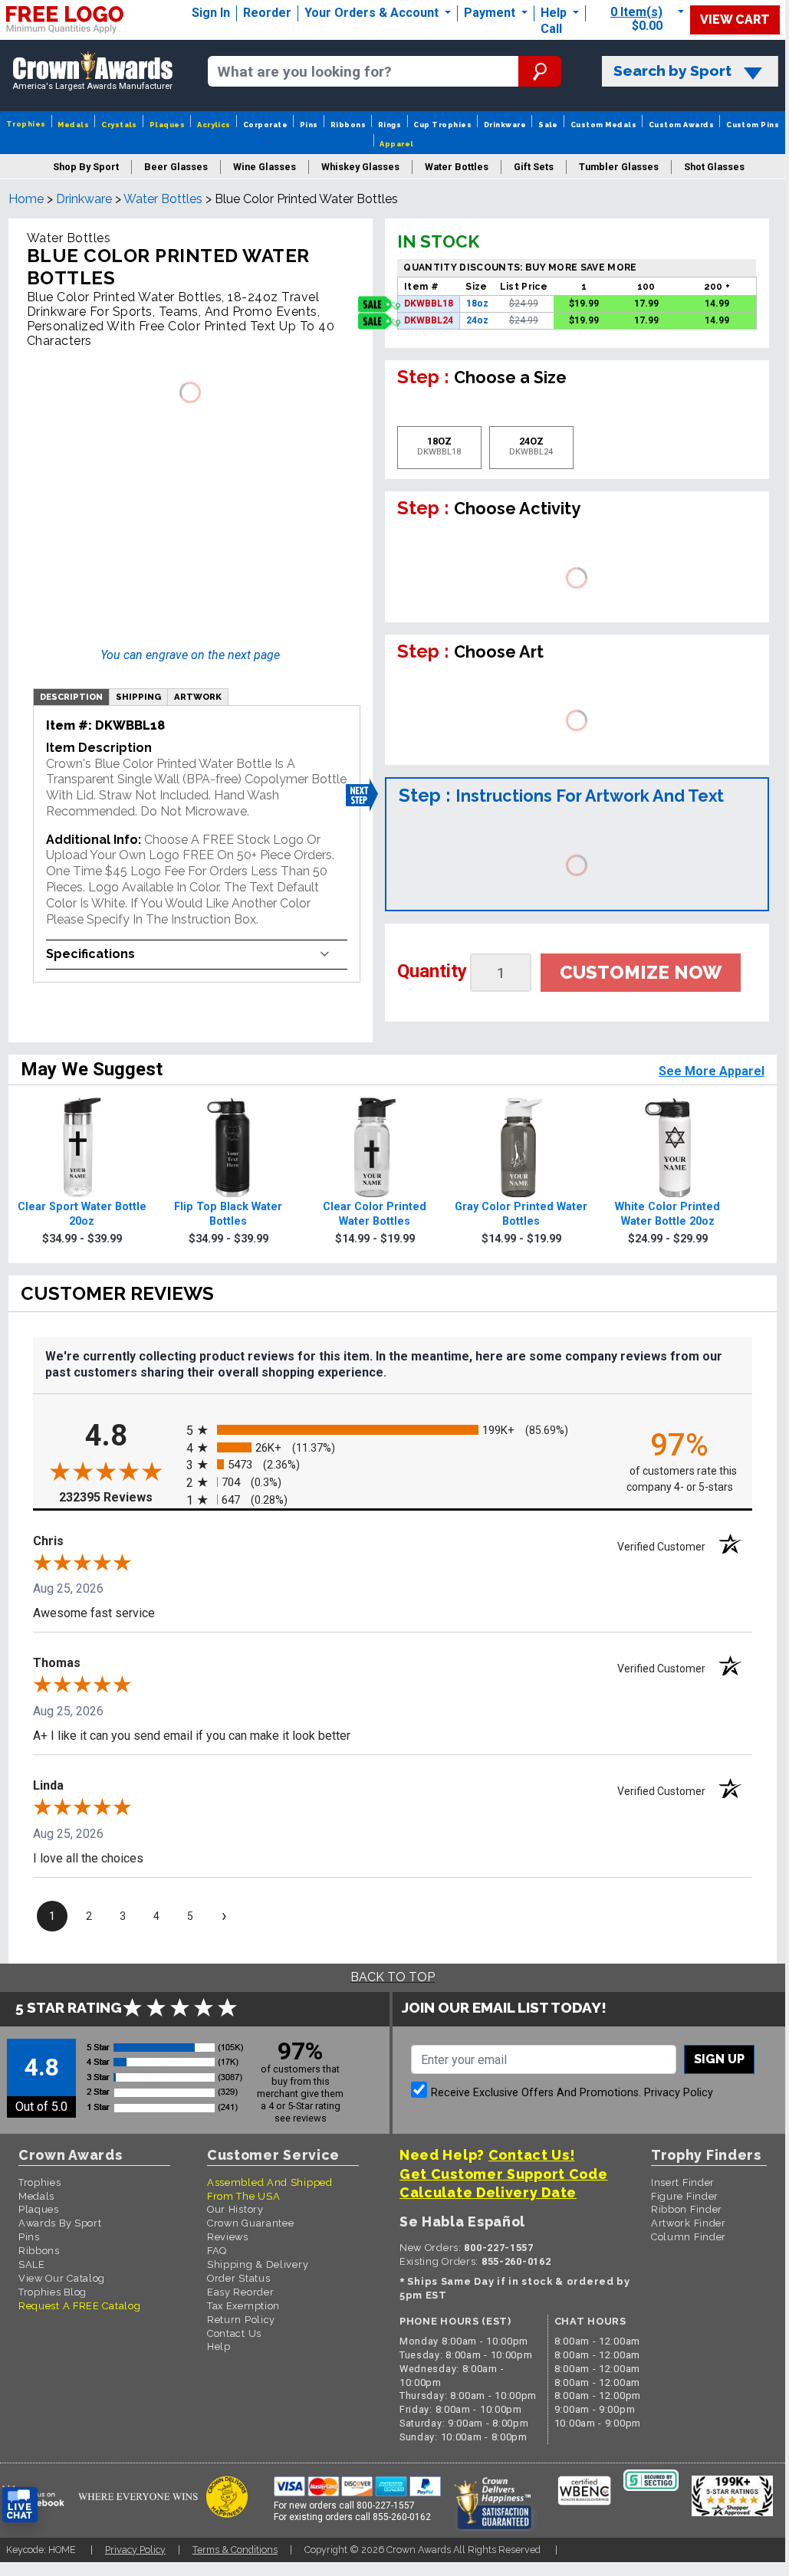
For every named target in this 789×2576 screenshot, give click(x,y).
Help (554, 13)
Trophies (26, 124)
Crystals (119, 125)
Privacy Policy (679, 2093)
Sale (548, 125)
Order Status (238, 2278)
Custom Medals (603, 125)
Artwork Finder (689, 2223)
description (71, 697)
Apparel (396, 144)
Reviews (228, 2237)
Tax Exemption (243, 2306)
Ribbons (348, 125)
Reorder (267, 13)
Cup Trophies (442, 125)
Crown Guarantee (251, 2223)
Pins (309, 125)
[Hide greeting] (173, 2310)
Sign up (719, 2059)
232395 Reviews (119, 1497)
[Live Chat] (20, 2505)
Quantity (432, 971)
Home (26, 199)
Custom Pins (753, 125)
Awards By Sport (60, 2223)
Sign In (211, 13)
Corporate (265, 125)
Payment (491, 13)
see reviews (301, 2118)
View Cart (735, 20)
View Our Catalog (62, 2278)
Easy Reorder (240, 2292)
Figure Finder (685, 2196)
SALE (32, 2264)
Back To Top (393, 1977)
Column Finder (689, 2237)
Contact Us (234, 2333)
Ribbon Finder (687, 2209)
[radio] (393, 1431)
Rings (390, 125)
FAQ (217, 2251)
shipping (138, 697)
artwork (198, 697)
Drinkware (505, 125)
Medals (73, 125)
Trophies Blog (53, 2292)
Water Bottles (163, 199)
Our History (235, 2209)
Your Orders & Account (373, 13)
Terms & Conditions (235, 2550)
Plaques (167, 125)
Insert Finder (683, 2182)
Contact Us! (532, 2155)
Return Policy (241, 2320)
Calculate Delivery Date (488, 2192)
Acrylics (214, 125)
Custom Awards (681, 125)
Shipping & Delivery (258, 2264)
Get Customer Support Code (504, 2174)
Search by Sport (672, 71)
